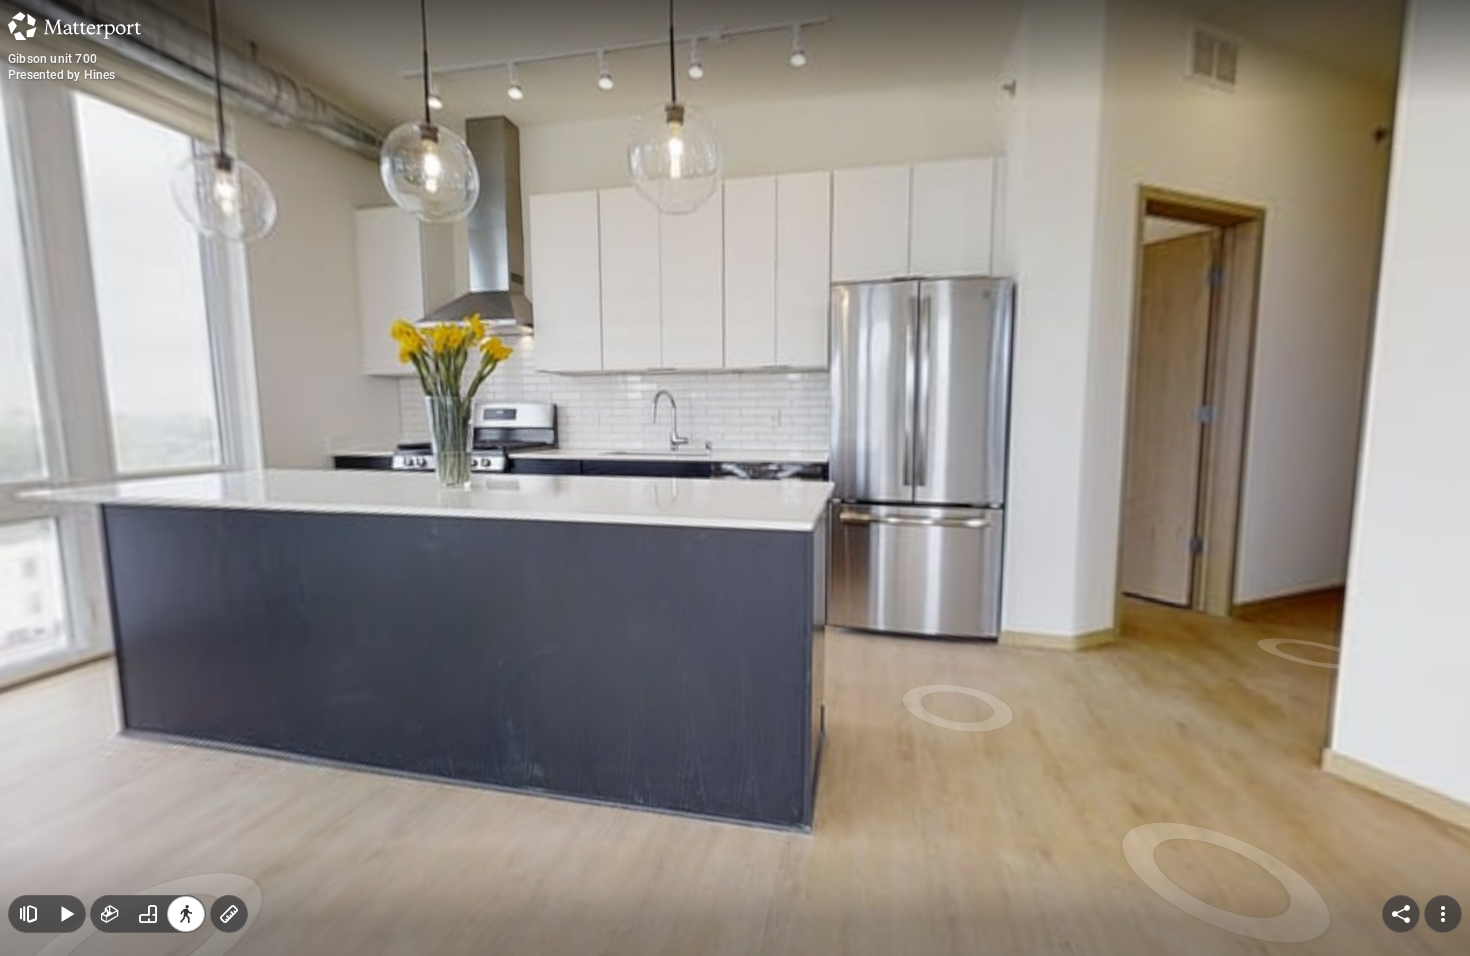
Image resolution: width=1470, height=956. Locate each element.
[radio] (110, 914)
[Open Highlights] (28, 914)
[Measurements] (229, 914)
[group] (148, 914)
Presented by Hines (62, 75)
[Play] (66, 914)
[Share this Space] (1401, 914)
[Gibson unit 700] (735, 478)
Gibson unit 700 (52, 59)
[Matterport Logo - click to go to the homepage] (74, 26)
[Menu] (1443, 914)
